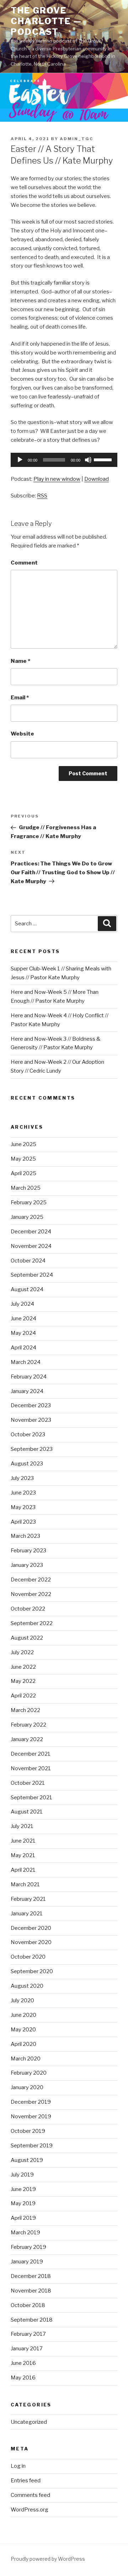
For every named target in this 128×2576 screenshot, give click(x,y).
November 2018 (31, 2291)
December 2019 (31, 2102)
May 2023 (23, 1507)
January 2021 (27, 1914)
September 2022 (32, 1623)
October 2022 (28, 1609)
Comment (24, 563)
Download (97, 479)
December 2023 (31, 1405)
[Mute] (88, 460)
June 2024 (23, 1319)
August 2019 (27, 2160)
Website (22, 734)
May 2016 (23, 2378)
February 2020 (29, 2073)
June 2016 (23, 2363)
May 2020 (23, 2030)
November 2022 (31, 1594)
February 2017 (28, 2334)
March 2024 (26, 1362)
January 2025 (27, 1217)
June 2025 (23, 1144)
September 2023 (32, 1449)
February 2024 (29, 1377)
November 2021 (31, 1768)
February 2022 (28, 1725)
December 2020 (31, 1928)
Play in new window (57, 479)
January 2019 (27, 2262)
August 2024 (27, 1289)
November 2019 (31, 2117)
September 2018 (32, 2320)
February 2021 (28, 1899)
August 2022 (27, 1638)
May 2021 (23, 1855)
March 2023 (25, 1536)
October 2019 (28, 2131)
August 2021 (27, 1812)
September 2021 (31, 1798)
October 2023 (28, 1435)
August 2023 (27, 1464)
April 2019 (23, 2218)
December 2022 (31, 1580)
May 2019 (23, 2203)
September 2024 (32, 1275)
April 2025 (23, 1173)
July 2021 (22, 1826)
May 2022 (23, 1681)
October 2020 (28, 1957)
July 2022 (22, 1652)
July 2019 (22, 2175)
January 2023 (27, 1565)
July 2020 (22, 2000)
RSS (42, 496)
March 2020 (26, 2059)
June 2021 (23, 1841)
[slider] (104, 459)
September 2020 (32, 1971)
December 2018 (31, 2276)
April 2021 (23, 1870)
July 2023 (22, 1478)
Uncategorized (29, 2422)
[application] (64, 460)
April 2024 (23, 1348)
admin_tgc (76, 139)
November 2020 (31, 1942)
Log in (18, 2466)
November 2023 (31, 1420)
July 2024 (22, 1304)
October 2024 (28, 1261)
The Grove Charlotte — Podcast (46, 21)
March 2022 (25, 1710)
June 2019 (23, 2189)
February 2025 (29, 1202)
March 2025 (26, 1188)
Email (20, 698)
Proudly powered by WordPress (48, 2559)
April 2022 (23, 1696)
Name (20, 661)
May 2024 (23, 1333)
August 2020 (27, 1986)
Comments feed (30, 2495)
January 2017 (27, 2349)
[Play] (20, 460)
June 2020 (23, 2015)
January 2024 (27, 1391)
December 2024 (31, 1232)
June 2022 (23, 1667)
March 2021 (25, 1884)
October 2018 (28, 2305)
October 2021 (28, 1783)
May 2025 (23, 1159)
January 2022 (27, 1739)
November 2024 (31, 1246)
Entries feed (26, 2481)
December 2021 (31, 1754)
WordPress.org (30, 2510)
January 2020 (27, 2087)
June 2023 (23, 1493)
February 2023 (28, 1551)
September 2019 (32, 2146)
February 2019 (28, 2247)
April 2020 (23, 2044)
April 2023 (23, 1522)
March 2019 (25, 2233)
